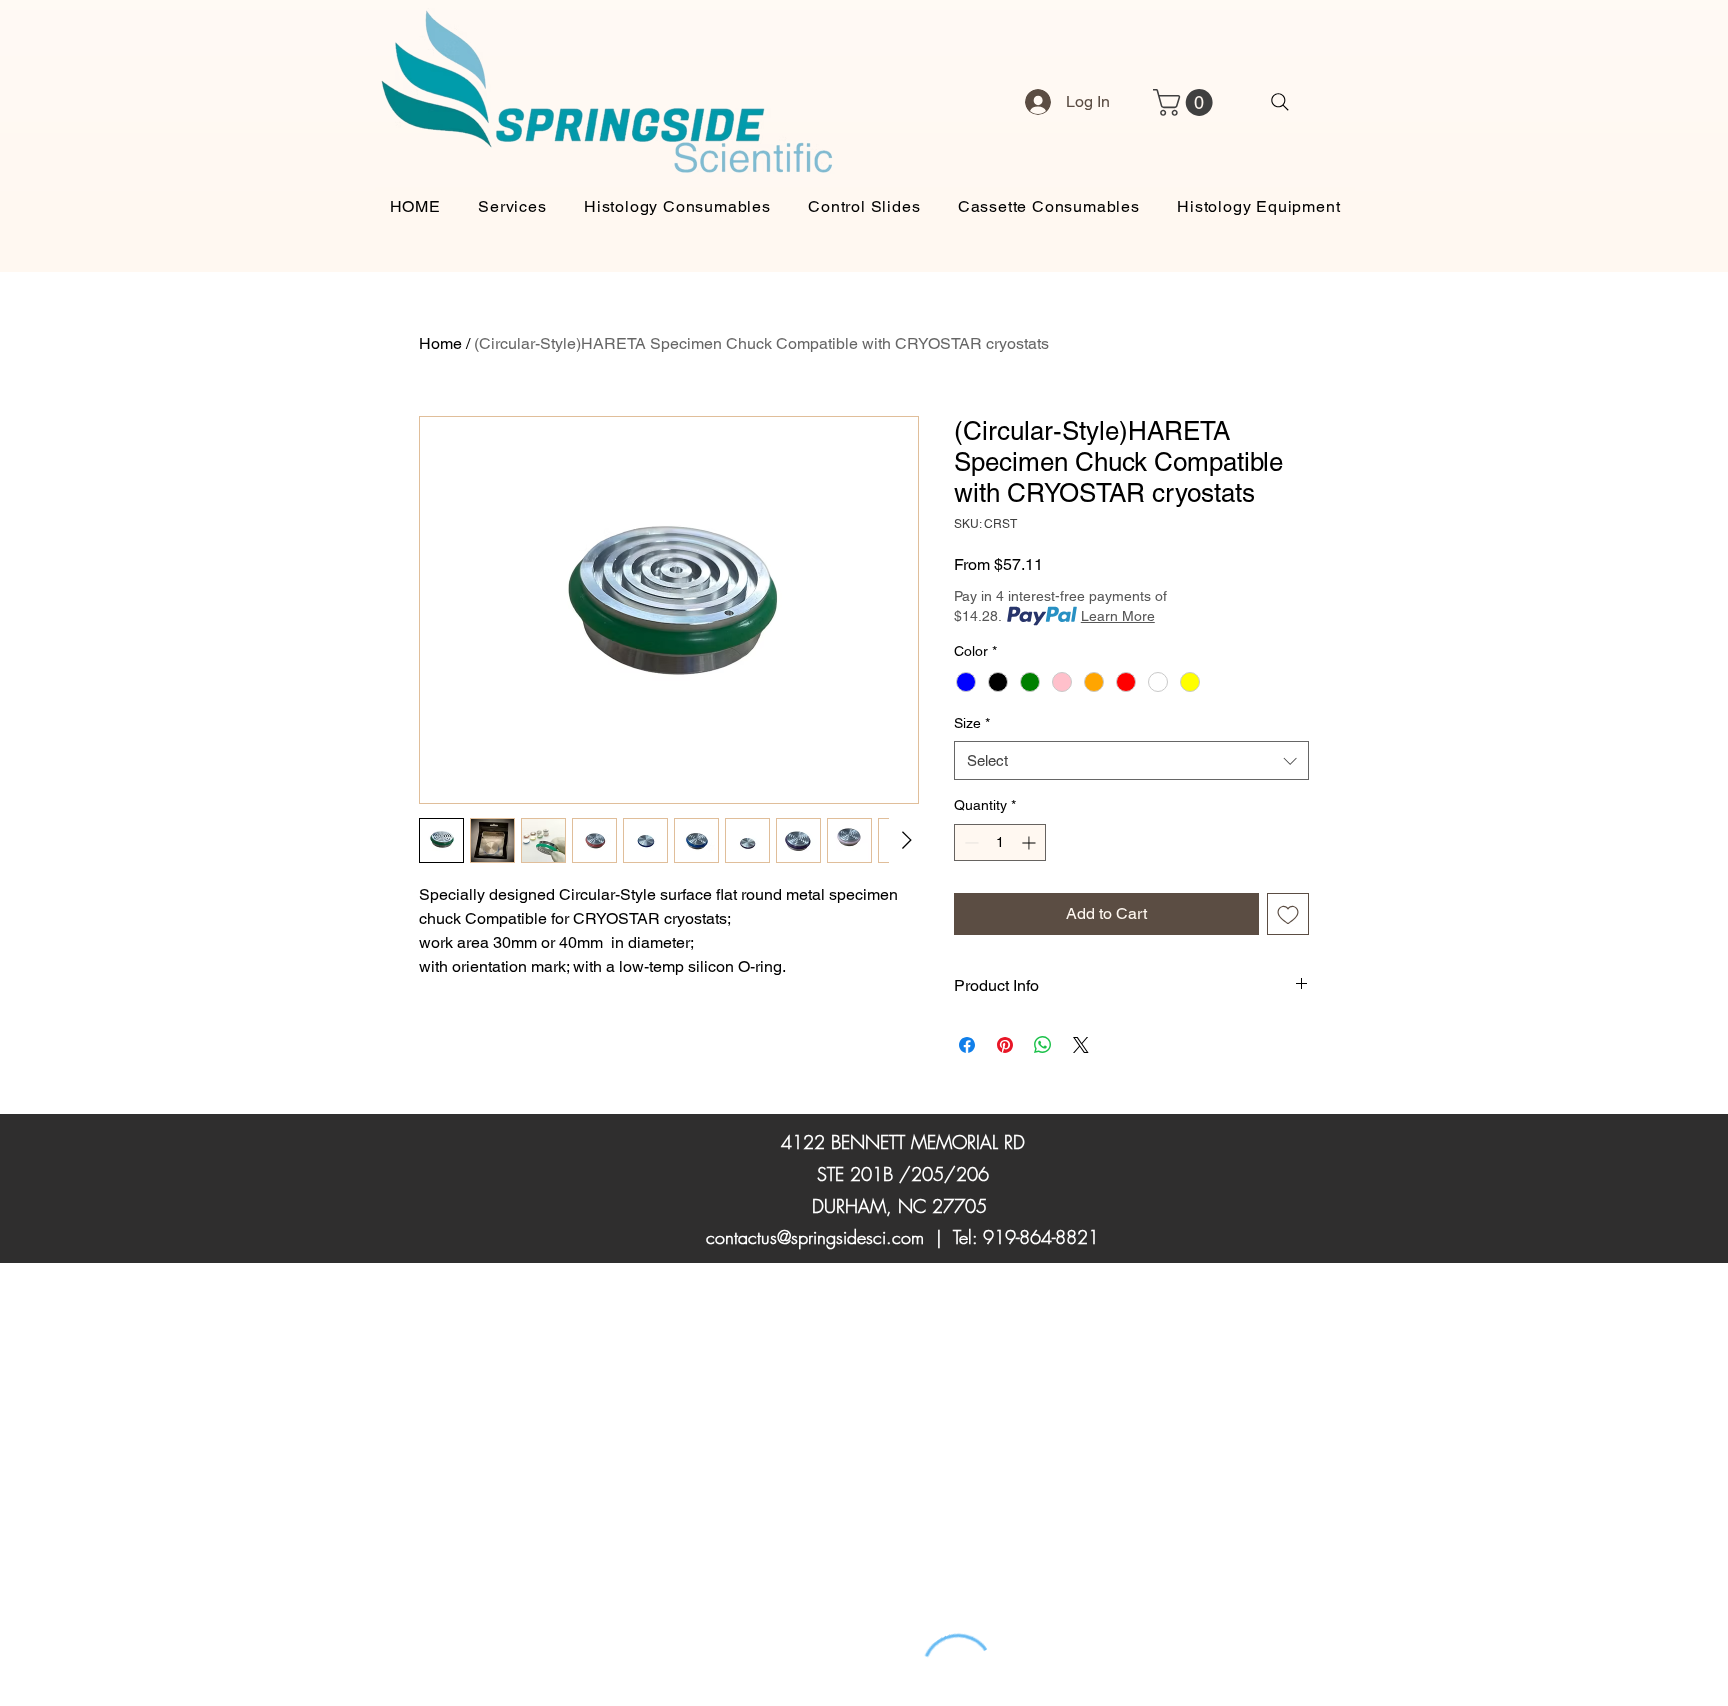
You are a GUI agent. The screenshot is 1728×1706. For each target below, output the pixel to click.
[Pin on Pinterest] (1005, 1045)
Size (972, 723)
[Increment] (1030, 842)
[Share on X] (1081, 1045)
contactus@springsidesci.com (815, 1237)
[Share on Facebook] (967, 1045)
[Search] (1280, 102)
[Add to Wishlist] (1288, 914)
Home (440, 343)
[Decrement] (969, 842)
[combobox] (1131, 760)
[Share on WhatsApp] (1043, 1045)
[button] (1186, 102)
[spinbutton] (1000, 842)
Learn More (1118, 616)
